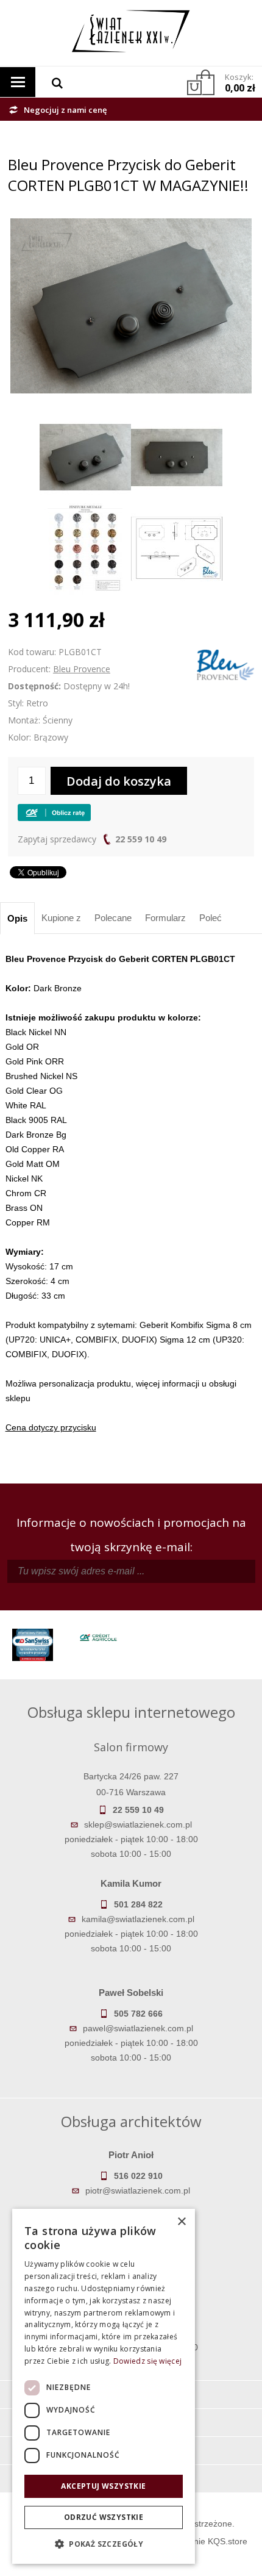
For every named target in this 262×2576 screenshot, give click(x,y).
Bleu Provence (82, 669)
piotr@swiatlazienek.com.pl (138, 2190)
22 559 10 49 (141, 839)
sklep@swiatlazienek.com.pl (138, 1824)
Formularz (165, 918)
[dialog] (104, 2386)
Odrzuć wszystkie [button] (104, 2517)
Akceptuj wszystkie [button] (103, 2486)
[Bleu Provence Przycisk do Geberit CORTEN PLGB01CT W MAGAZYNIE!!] (131, 226)
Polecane (113, 918)
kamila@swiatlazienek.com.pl (138, 1919)
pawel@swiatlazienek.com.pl (138, 2028)
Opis (17, 918)
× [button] (181, 2222)
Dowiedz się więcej (147, 2361)
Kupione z (61, 918)
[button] (104, 2544)
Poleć (211, 918)
